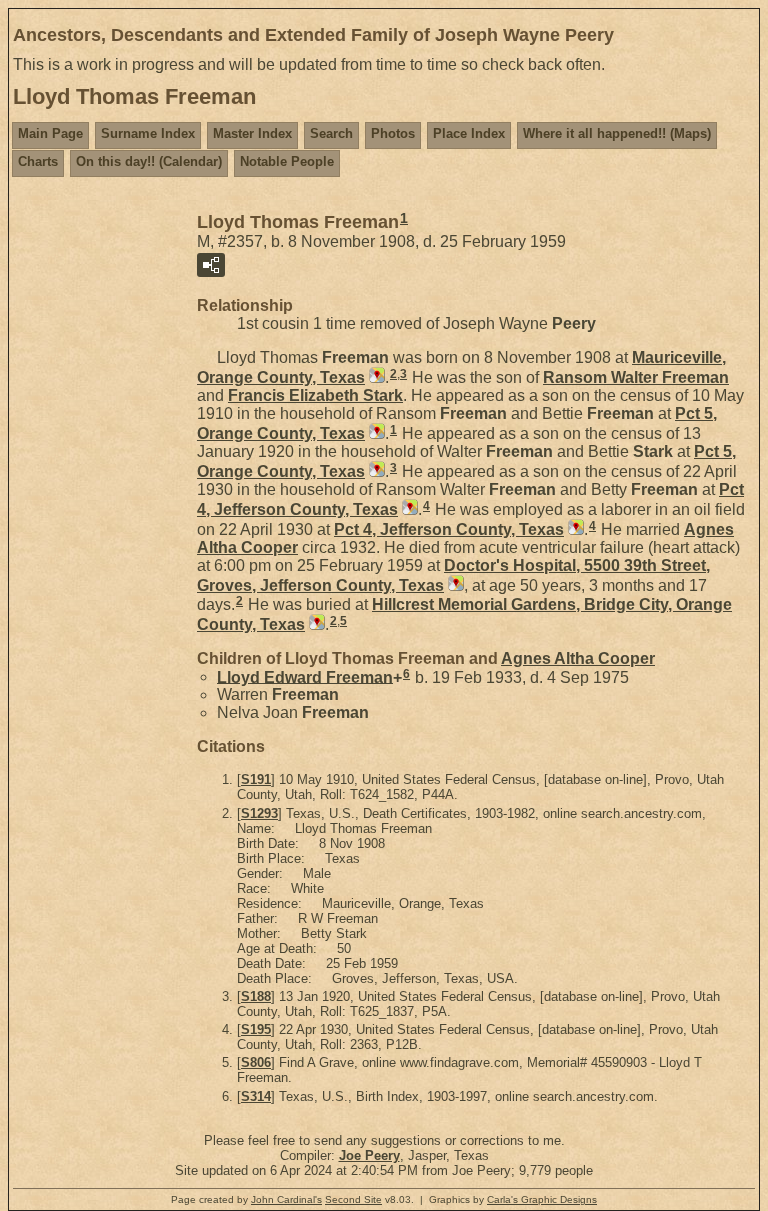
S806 (256, 1062)
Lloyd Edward (305, 676)
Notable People (287, 161)
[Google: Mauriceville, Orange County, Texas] (375, 377)
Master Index (252, 133)
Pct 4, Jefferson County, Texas (449, 529)
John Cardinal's (286, 1199)
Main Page (50, 133)
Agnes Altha (578, 658)
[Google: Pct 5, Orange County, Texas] (375, 433)
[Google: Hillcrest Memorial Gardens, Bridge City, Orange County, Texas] (315, 624)
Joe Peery (369, 1155)
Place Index (469, 133)
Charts (38, 161)
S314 (256, 1096)
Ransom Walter (636, 377)
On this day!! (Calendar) (149, 161)
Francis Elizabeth (315, 395)
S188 (256, 996)
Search (331, 133)
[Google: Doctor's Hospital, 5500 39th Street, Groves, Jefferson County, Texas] (454, 585)
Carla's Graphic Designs (542, 1199)
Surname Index (148, 133)
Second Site (353, 1199)
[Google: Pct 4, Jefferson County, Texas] (408, 509)
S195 (256, 1029)
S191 (256, 779)
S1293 (259, 813)
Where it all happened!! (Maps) (617, 133)
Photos (393, 133)
